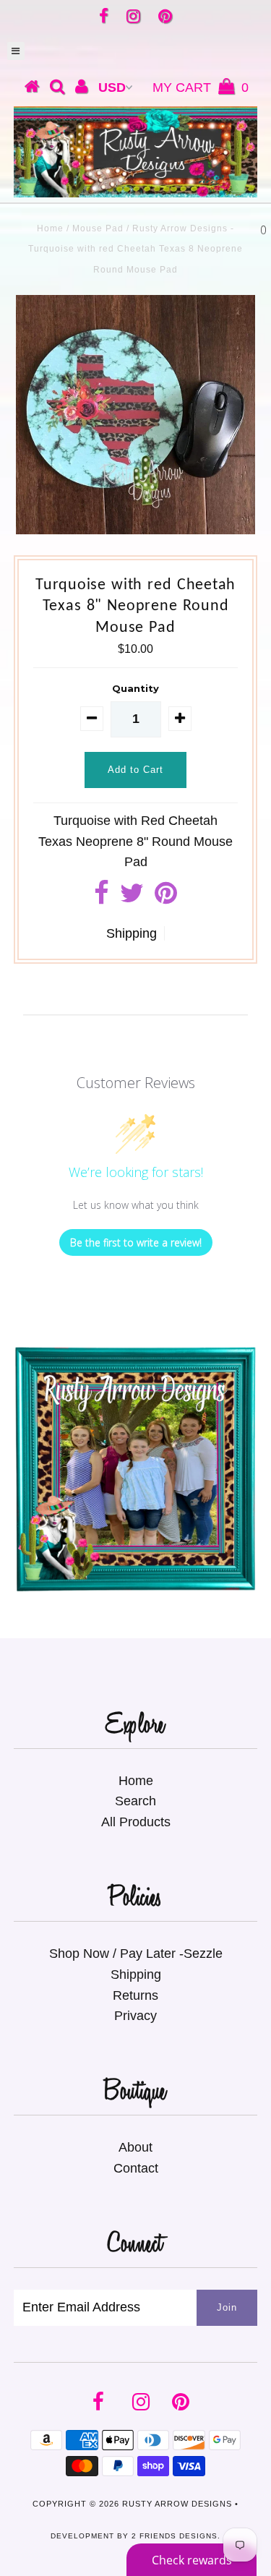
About (135, 2147)
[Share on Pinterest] (166, 898)
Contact (136, 2168)
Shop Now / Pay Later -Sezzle (136, 1954)
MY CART (201, 87)
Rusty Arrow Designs (177, 2504)
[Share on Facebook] (102, 898)
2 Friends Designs (175, 2536)
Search (135, 1801)
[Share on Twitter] (132, 898)
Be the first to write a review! (136, 1242)
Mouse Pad (98, 228)
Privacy (135, 2016)
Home (50, 228)
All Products (136, 1822)
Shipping (132, 933)
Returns (135, 1995)
